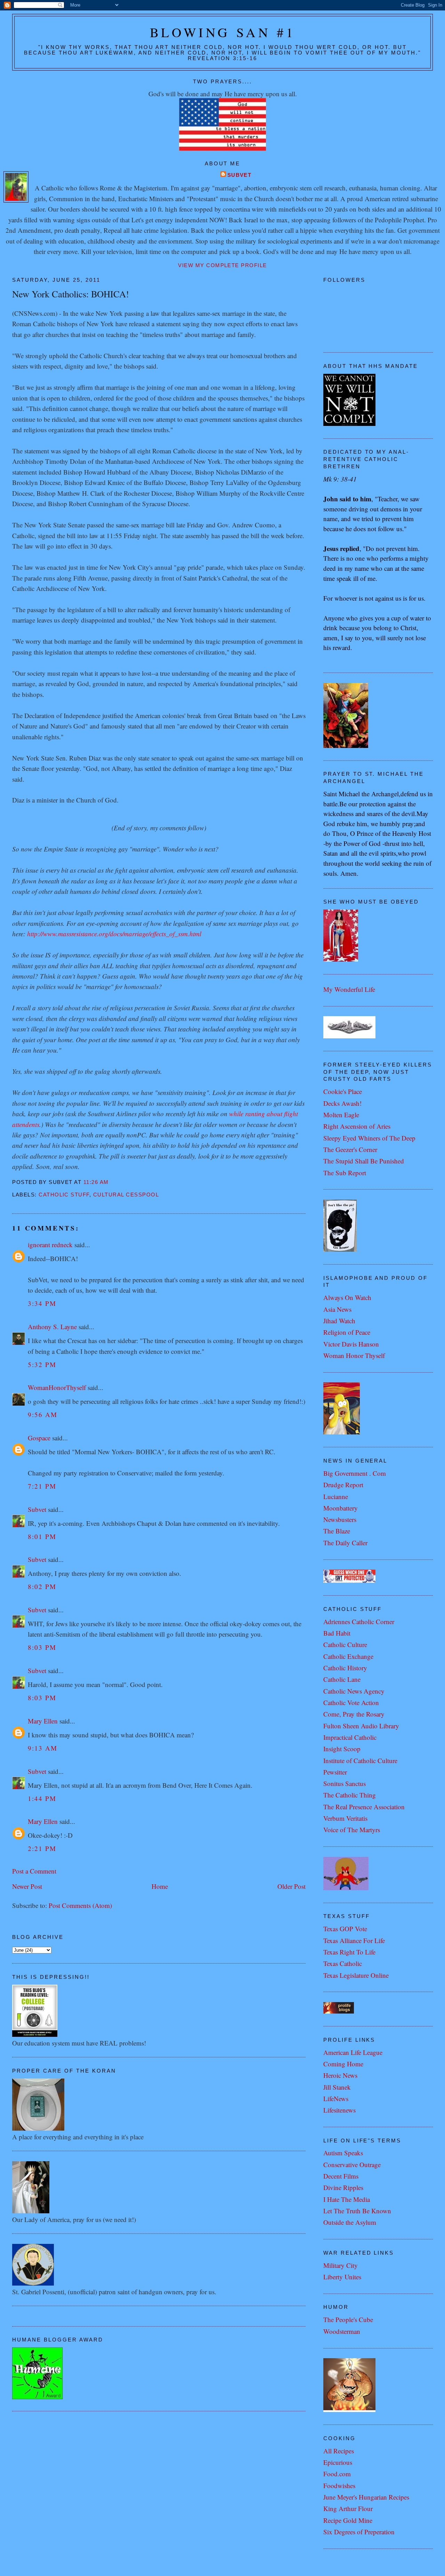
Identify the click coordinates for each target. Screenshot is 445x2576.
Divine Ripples (343, 2187)
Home (160, 1886)
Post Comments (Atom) (80, 1905)
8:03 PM (42, 1647)
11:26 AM (96, 1182)
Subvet (240, 175)
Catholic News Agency (354, 1691)
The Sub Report (345, 1173)
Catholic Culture (345, 1644)
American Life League (353, 2052)
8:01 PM (42, 1536)
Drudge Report (343, 1485)
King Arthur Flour (348, 2508)
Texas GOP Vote (345, 1929)
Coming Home (343, 2064)
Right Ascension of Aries (357, 1126)
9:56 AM (42, 1414)
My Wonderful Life (349, 989)
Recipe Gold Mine (348, 2520)
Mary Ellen (43, 1721)
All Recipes (339, 2451)
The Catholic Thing (350, 1795)
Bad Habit (337, 1633)
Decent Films (341, 2176)
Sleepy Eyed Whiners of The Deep (369, 1138)
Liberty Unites (342, 2277)
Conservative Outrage (352, 2165)
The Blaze (337, 1531)
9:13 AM (42, 1748)
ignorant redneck (50, 1245)
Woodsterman (342, 2331)
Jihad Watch (339, 1321)
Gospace (39, 1438)
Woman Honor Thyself (354, 1355)
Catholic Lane (342, 1679)
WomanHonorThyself (57, 1387)
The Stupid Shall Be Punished (364, 1161)
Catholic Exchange (348, 1656)
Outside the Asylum (350, 2222)
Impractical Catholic (350, 1737)
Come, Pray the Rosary (354, 1714)
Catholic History (345, 1668)
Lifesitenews (339, 2110)
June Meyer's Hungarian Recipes (366, 2497)
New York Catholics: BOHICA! (71, 294)
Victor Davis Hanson (351, 1344)
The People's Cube (348, 2319)
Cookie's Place (343, 1091)
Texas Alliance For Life (354, 1940)
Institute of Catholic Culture (360, 1760)
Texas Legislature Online (356, 1975)
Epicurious (338, 2462)
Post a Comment (34, 1871)
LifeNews (336, 2098)
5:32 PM (42, 1364)
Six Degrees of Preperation (359, 2532)
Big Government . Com (355, 1473)
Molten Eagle (341, 1115)
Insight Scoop (342, 1749)
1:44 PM (42, 1798)
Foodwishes (339, 2486)
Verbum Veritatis (345, 1818)
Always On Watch (347, 1297)
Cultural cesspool (126, 1195)
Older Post (292, 1886)
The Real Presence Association (364, 1807)
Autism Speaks (343, 2153)
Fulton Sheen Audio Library (361, 1726)
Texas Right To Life (349, 1952)
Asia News (337, 1309)
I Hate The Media (347, 2199)
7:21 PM (42, 1486)
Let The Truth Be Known (357, 2211)
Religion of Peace (347, 1332)
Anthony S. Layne (52, 1327)
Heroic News (340, 2075)
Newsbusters (340, 1519)
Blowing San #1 (223, 32)
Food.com (337, 2474)
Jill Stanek (337, 2087)
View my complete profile (222, 265)
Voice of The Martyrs (352, 1830)
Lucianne (336, 1496)
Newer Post (27, 1886)
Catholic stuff (64, 1195)
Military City (341, 2265)
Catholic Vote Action (351, 1702)
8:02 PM (42, 1586)
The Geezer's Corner (350, 1149)
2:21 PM (42, 1848)
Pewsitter (335, 1772)
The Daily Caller (345, 1543)
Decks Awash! (342, 1103)
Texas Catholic (343, 1963)
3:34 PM (42, 1303)
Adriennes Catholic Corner (359, 1622)
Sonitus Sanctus (345, 1783)
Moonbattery (341, 1508)
